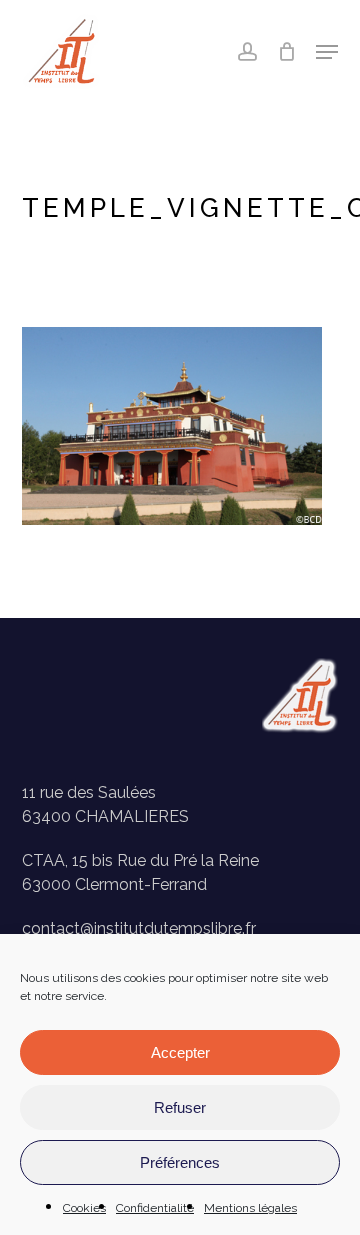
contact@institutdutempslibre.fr (139, 928)
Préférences (180, 1162)
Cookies (84, 1208)
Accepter (180, 1052)
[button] (327, 52)
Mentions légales (250, 1208)
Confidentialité (155, 1208)
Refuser (180, 1107)
